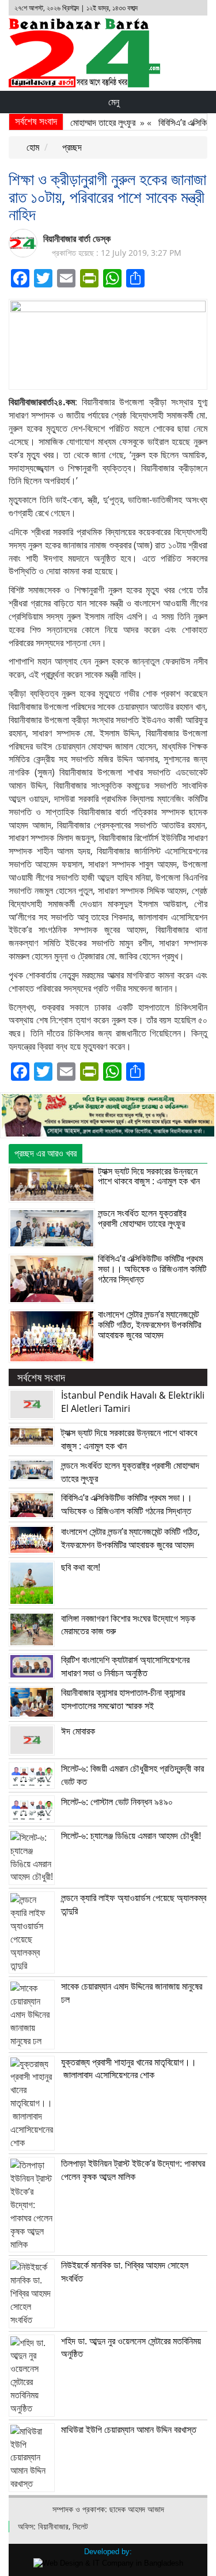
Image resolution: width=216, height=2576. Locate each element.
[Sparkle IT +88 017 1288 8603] (108, 2563)
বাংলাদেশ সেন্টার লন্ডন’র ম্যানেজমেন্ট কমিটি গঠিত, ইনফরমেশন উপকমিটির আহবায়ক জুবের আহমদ (149, 1324)
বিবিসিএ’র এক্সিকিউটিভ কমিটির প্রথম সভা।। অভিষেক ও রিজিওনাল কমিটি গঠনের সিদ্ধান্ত (152, 1268)
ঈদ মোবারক (78, 1731)
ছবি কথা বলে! (81, 1567)
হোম (32, 147)
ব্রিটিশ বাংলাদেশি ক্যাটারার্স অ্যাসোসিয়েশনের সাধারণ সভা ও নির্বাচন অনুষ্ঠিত (125, 1666)
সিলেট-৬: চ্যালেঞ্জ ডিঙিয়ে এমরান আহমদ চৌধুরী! (131, 1836)
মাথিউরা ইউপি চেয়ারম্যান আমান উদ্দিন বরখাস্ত (129, 2429)
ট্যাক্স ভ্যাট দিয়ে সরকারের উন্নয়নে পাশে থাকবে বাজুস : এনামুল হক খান (149, 1176)
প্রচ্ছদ (71, 147)
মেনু (113, 102)
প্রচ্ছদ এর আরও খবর (46, 1153)
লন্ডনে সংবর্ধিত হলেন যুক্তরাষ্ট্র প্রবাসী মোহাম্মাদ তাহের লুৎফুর (142, 1218)
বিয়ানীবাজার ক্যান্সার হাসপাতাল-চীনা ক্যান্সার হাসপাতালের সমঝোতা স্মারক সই (123, 1699)
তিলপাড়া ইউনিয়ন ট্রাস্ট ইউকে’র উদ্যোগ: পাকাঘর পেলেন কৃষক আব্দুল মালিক (133, 2170)
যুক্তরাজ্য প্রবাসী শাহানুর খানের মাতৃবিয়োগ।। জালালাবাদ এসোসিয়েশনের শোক (129, 2069)
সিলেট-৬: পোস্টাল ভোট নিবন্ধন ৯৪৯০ (117, 1802)
